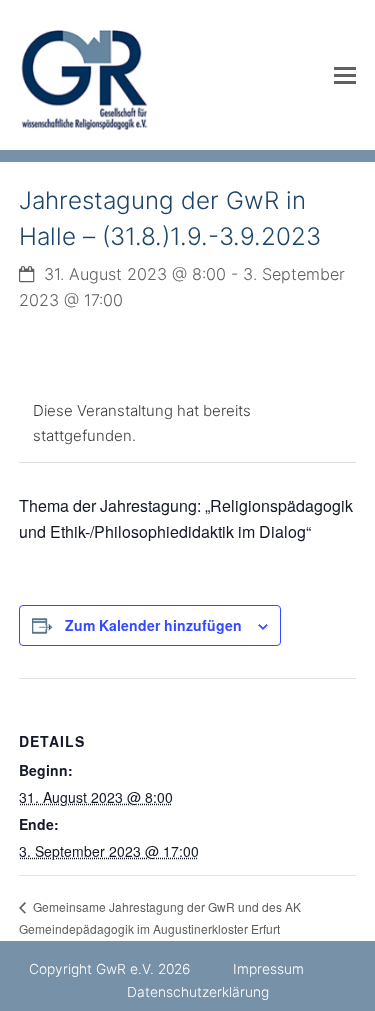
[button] (345, 75)
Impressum (268, 969)
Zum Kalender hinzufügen (153, 625)
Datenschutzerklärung (198, 992)
